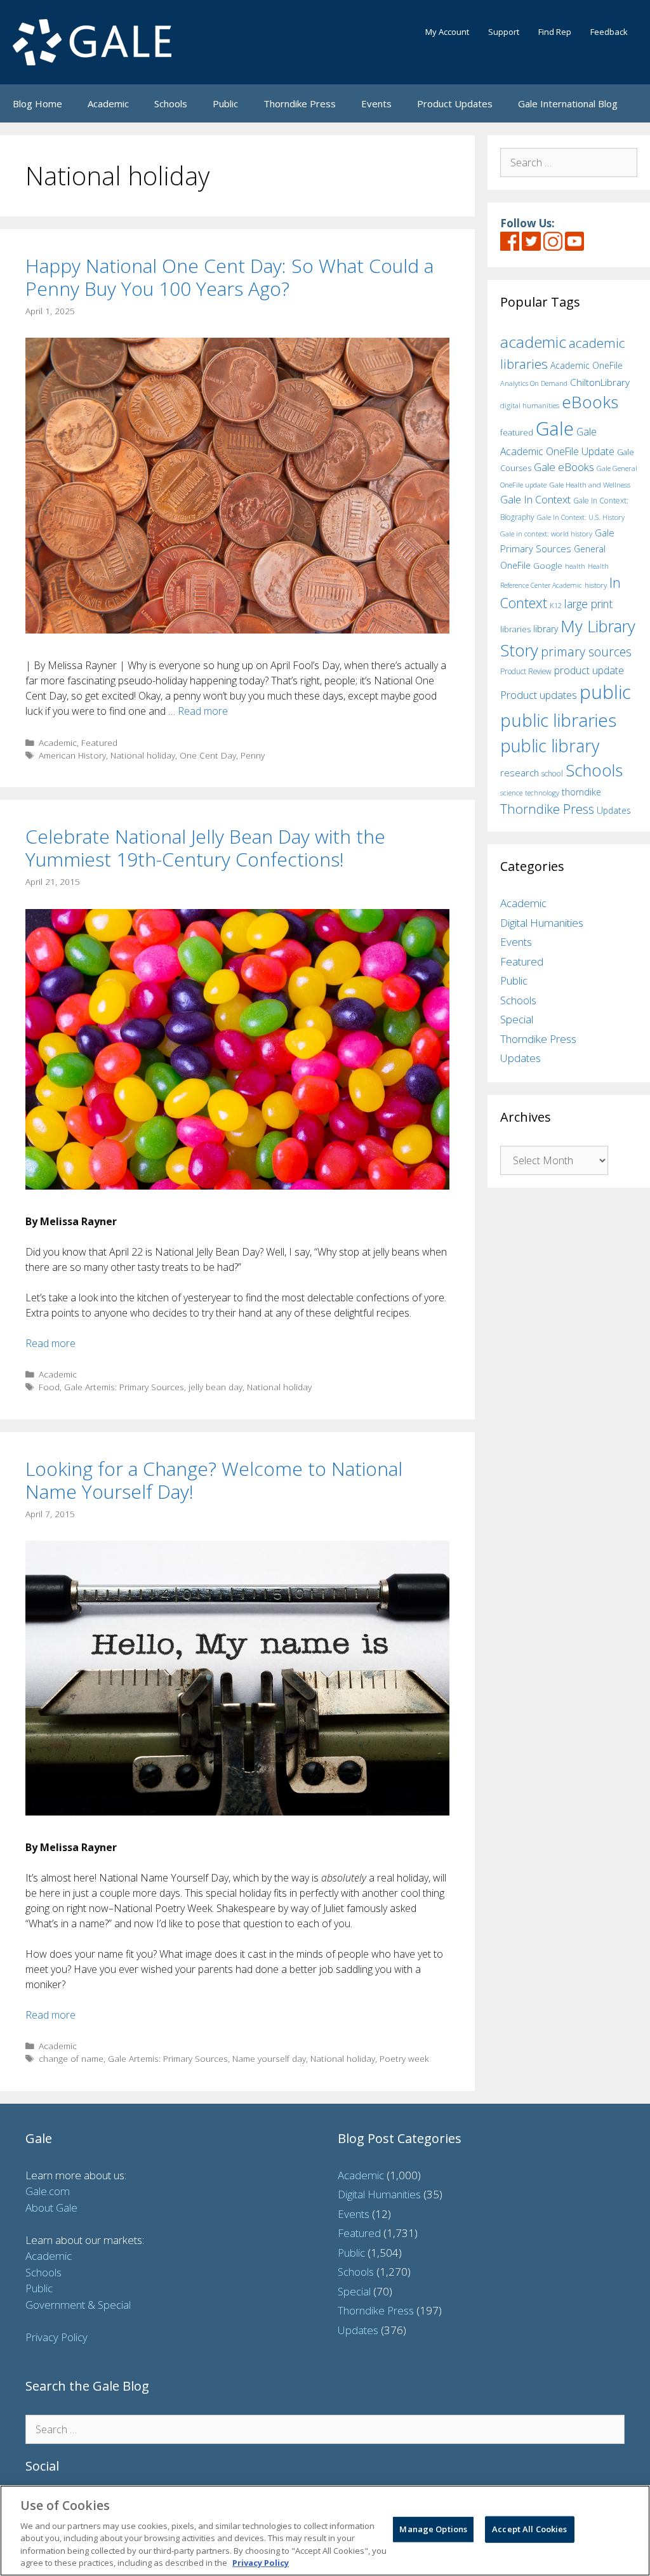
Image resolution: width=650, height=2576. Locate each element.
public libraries (558, 720)
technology (542, 793)
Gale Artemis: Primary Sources (124, 1387)
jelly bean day (216, 1387)
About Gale (51, 2208)
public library (550, 746)
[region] (325, 2531)
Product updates (539, 695)
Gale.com (48, 2191)
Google (548, 566)
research (520, 773)
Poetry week (404, 2058)
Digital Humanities (542, 923)
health (575, 566)
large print (588, 604)
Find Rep (555, 32)
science (511, 793)
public (605, 692)
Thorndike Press (300, 103)
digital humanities (530, 405)
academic (533, 342)
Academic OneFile (587, 365)
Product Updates (455, 103)
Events (376, 103)
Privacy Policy (56, 2337)
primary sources (586, 652)
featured (517, 432)
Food (49, 1387)
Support (504, 32)
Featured (99, 742)
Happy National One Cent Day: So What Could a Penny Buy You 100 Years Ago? (229, 277)
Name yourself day (269, 2058)
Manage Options (433, 2529)
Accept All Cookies (529, 2529)
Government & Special (78, 2305)
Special (517, 1019)
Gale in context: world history (546, 534)
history (596, 585)
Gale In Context (535, 499)
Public (225, 103)
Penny (253, 755)
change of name (71, 2058)
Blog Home (37, 103)
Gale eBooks (564, 467)
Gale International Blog (568, 103)
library (546, 629)
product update (589, 670)
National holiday (143, 755)
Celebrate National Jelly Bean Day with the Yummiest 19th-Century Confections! (205, 848)
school (552, 773)
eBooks (590, 402)
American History (72, 755)
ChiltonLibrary (600, 382)
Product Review (526, 671)
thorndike (581, 792)
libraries (515, 629)
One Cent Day (208, 755)
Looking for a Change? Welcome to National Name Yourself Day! (214, 1480)
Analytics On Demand (534, 383)
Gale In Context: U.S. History (581, 517)
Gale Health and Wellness (590, 485)
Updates (614, 810)
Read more (203, 711)
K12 (556, 605)
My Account (447, 32)
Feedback (609, 32)
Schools (171, 103)
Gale (555, 428)
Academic (108, 103)
